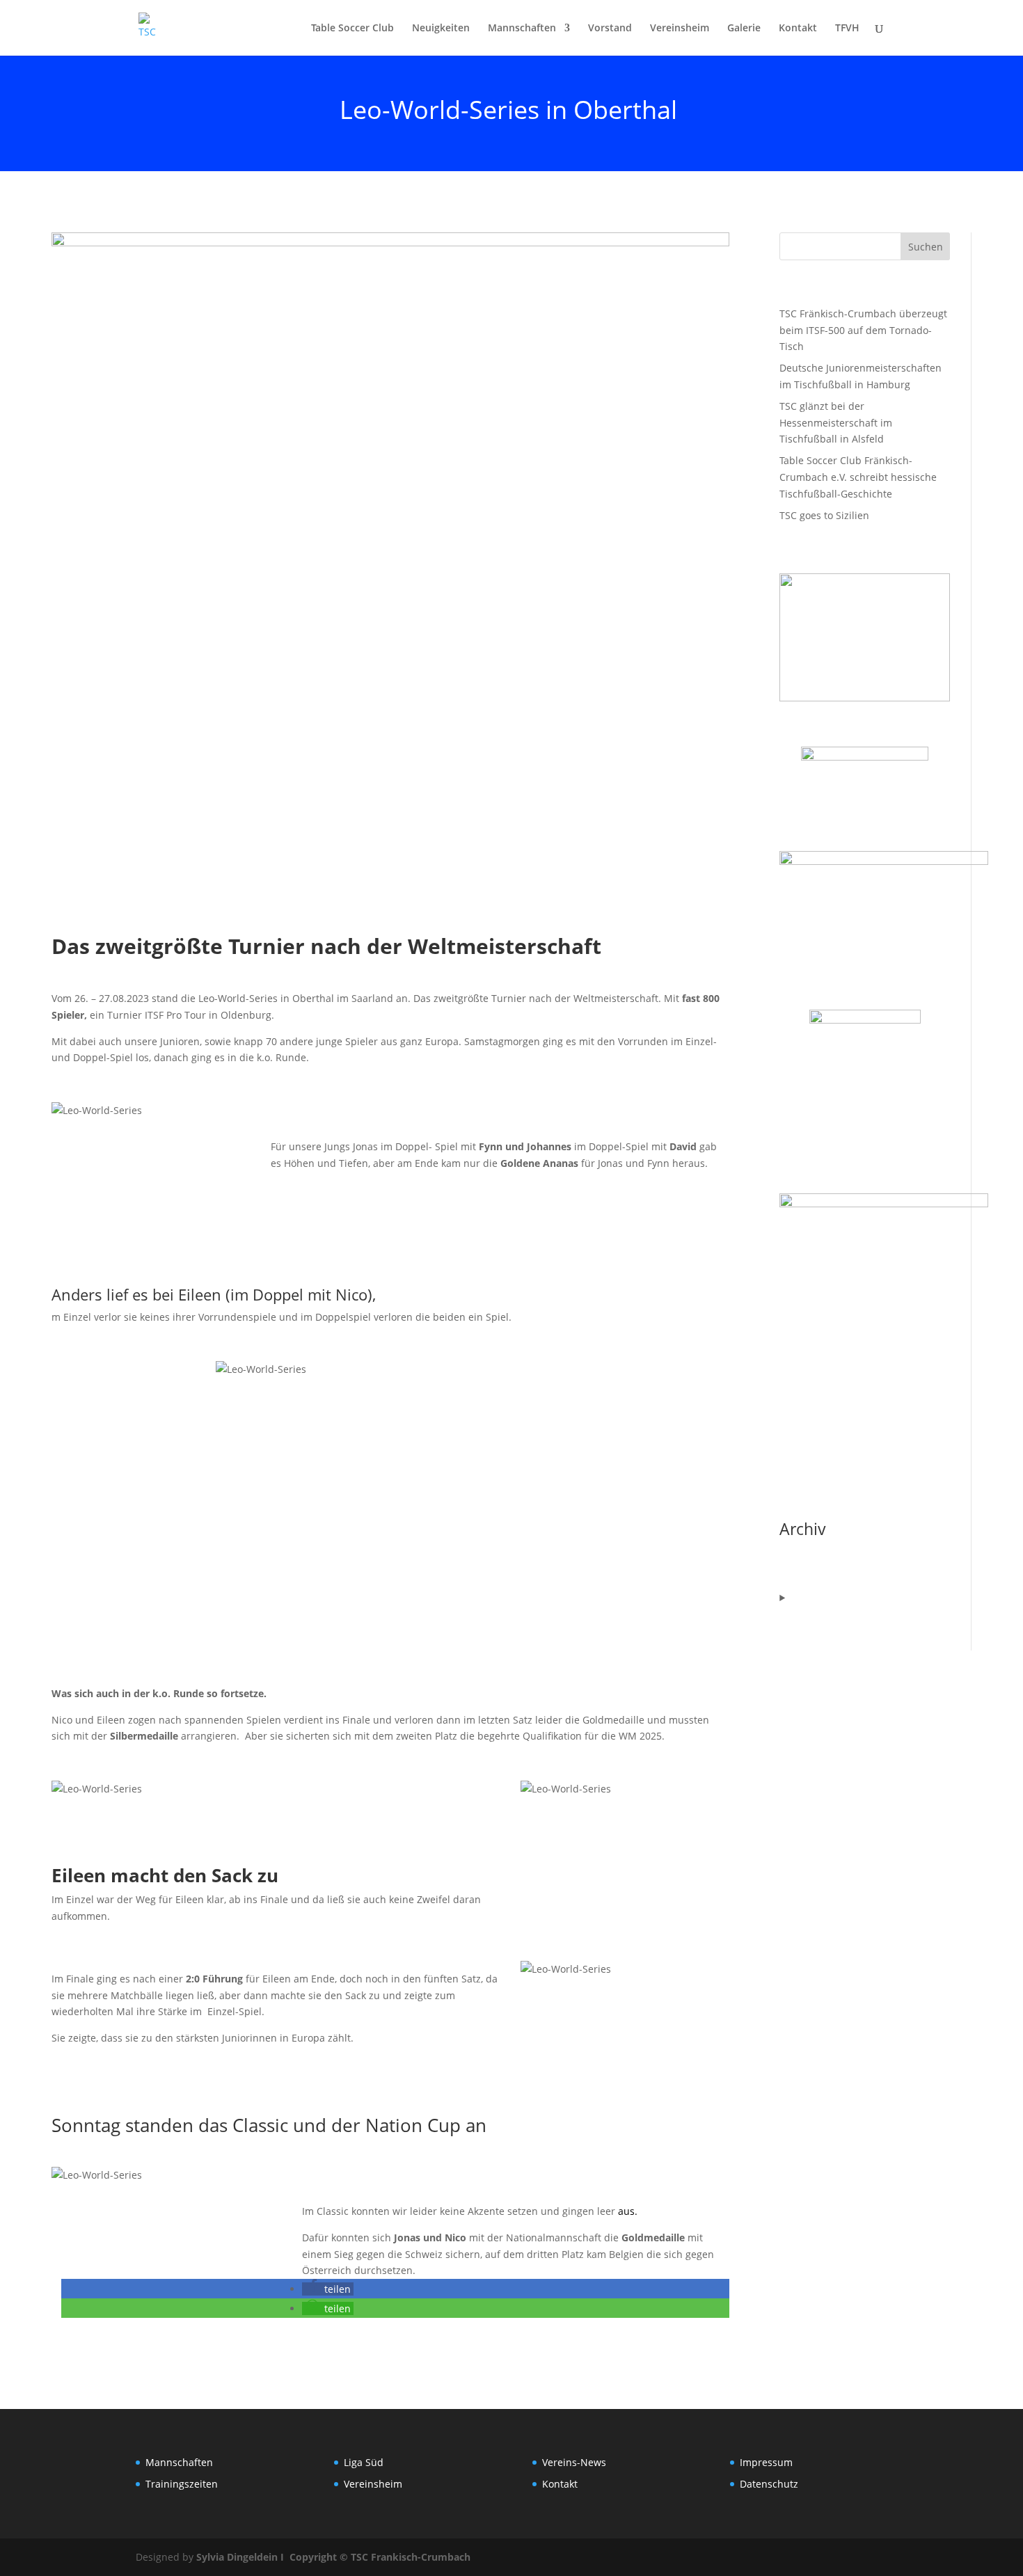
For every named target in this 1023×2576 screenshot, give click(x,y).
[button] (328, 2289)
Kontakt (798, 29)
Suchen (926, 247)
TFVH (847, 29)
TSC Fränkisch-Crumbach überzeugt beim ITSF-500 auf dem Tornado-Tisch (863, 330)
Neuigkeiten (441, 29)
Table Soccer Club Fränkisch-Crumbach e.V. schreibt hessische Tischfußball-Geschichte (858, 477)
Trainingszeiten (182, 2484)
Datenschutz (769, 2484)
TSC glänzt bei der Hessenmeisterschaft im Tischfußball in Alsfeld (836, 423)
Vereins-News (574, 2462)
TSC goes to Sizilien (824, 515)
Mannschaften (522, 29)
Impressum (766, 2462)
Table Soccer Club (352, 29)
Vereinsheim (680, 29)
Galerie (744, 29)
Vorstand (610, 29)
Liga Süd (364, 2462)
